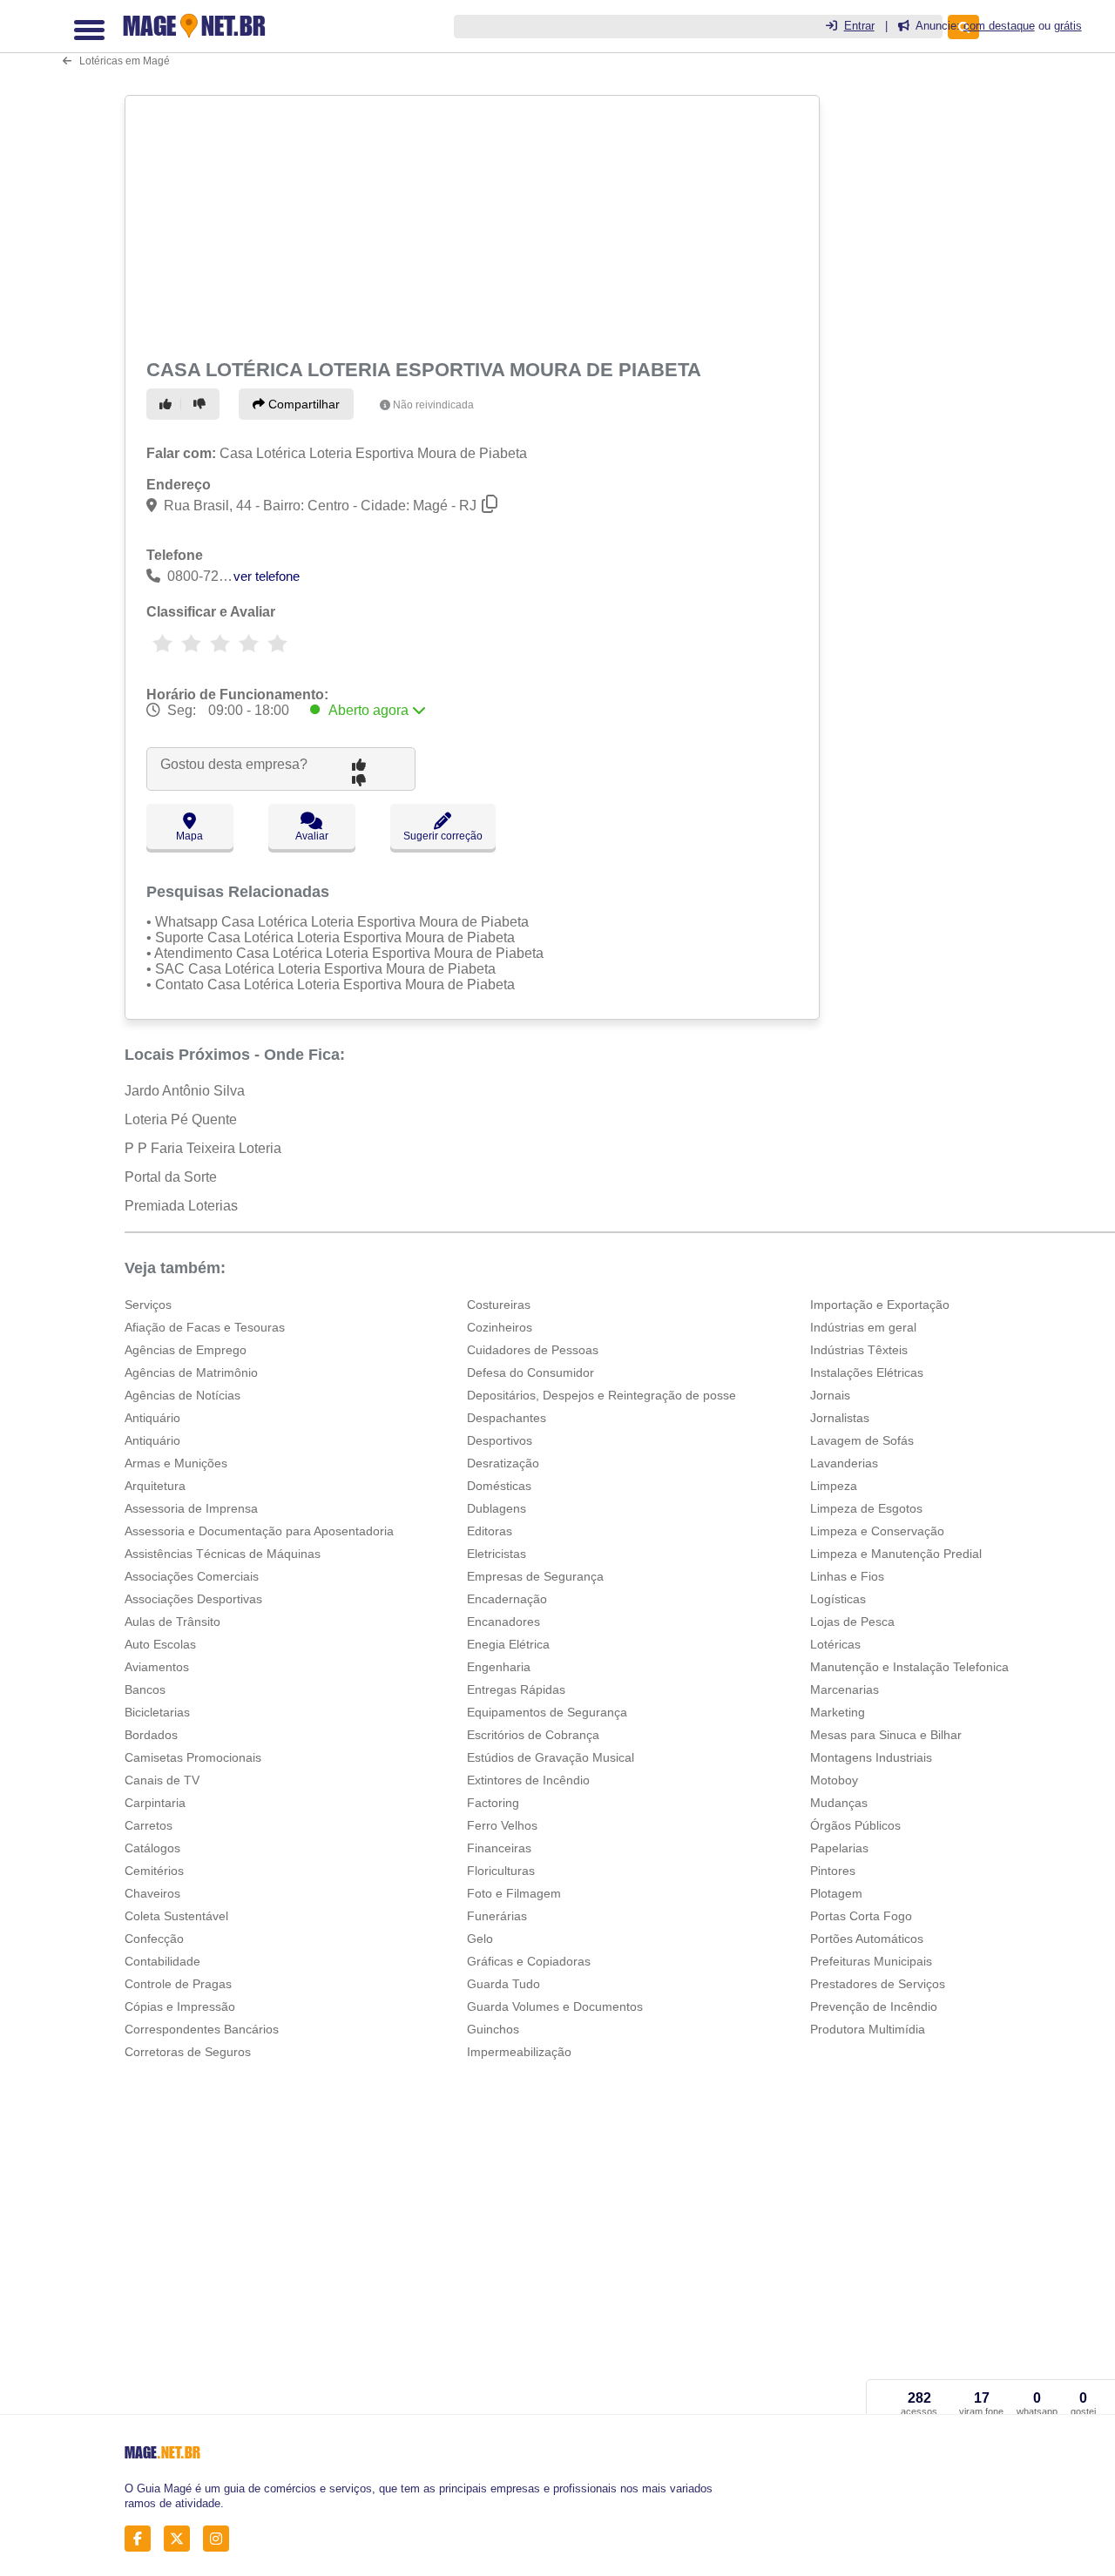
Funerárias (497, 1916)
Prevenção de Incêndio (874, 2006)
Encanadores (503, 1622)
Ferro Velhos (502, 1825)
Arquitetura (155, 1486)
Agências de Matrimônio (191, 1372)
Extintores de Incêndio (528, 1780)
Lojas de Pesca (852, 1622)
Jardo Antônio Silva (185, 1091)
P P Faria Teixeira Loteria (203, 1148)
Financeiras (499, 1848)
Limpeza (834, 1486)
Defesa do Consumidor (530, 1372)
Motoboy (834, 1780)
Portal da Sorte (171, 1177)
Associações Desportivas (193, 1599)
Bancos (145, 1689)
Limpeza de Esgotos (866, 1508)
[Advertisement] (470, 224)
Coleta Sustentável (176, 1916)
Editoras (490, 1531)
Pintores (833, 1871)
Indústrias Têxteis (859, 1350)
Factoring (493, 1803)
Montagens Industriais (871, 1757)
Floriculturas (501, 1871)
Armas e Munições (176, 1463)
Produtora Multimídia (868, 2029)
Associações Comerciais (192, 1576)
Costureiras (499, 1305)
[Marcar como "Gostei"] (168, 404)
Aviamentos (157, 1667)
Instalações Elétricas (867, 1372)
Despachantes (507, 1418)
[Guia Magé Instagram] (221, 2538)
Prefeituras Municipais (871, 1961)
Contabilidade (162, 1961)
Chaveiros (152, 1893)
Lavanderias (844, 1463)
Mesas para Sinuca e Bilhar (886, 1735)
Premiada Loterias (181, 1206)
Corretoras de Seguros (188, 2052)
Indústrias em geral (863, 1327)
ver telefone (267, 576)
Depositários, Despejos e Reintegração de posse (601, 1395)
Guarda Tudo (503, 1984)
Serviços (148, 1305)
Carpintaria (155, 1803)
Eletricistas (497, 1554)
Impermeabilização (519, 2052)
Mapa (189, 836)
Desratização (503, 1463)
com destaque (999, 26)
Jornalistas (840, 1418)
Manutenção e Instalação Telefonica (909, 1667)
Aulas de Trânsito (172, 1622)
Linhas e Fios (847, 1576)
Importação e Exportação (880, 1305)
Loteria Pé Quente (181, 1119)
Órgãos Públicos (855, 1825)
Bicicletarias (157, 1712)
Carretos (149, 1825)
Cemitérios (154, 1871)
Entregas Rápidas (516, 1689)
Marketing (838, 1712)
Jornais (830, 1395)
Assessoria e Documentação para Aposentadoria (259, 1531)
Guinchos (493, 2029)
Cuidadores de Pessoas (533, 1350)
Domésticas (499, 1486)
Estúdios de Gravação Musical (551, 1757)
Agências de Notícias (182, 1395)
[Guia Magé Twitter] (182, 2538)
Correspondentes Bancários (202, 2029)
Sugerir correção (443, 836)
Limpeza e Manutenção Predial (896, 1554)
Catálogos (152, 1848)
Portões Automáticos (867, 1939)
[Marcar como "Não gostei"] (202, 404)
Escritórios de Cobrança (533, 1735)
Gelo (480, 1939)
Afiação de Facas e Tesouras (205, 1327)
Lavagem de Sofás (862, 1440)
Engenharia (499, 1667)
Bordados (151, 1735)
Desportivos (500, 1440)
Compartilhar (302, 404)
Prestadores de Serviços (878, 1984)
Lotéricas (835, 1644)
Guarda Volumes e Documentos (555, 2006)
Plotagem (836, 1893)
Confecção (154, 1939)
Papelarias (839, 1848)
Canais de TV (162, 1780)
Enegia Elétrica (508, 1644)
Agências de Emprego (186, 1350)
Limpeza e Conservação (877, 1531)
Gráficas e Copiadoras (529, 1961)
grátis (1068, 26)
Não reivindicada (433, 405)
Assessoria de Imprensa (191, 1508)
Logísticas (838, 1599)
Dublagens (497, 1508)
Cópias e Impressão (180, 2006)
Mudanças (839, 1803)
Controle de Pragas (178, 1984)
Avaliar (312, 836)
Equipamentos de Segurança (547, 1712)
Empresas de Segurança (535, 1576)
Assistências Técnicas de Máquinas (223, 1554)
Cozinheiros (500, 1327)
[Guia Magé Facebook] (142, 2538)
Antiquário (152, 1418)
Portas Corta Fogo (861, 1916)
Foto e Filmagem (514, 1893)
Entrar (859, 26)
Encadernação (507, 1599)
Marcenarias (845, 1689)
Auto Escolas (160, 1644)
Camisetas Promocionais (193, 1757)
